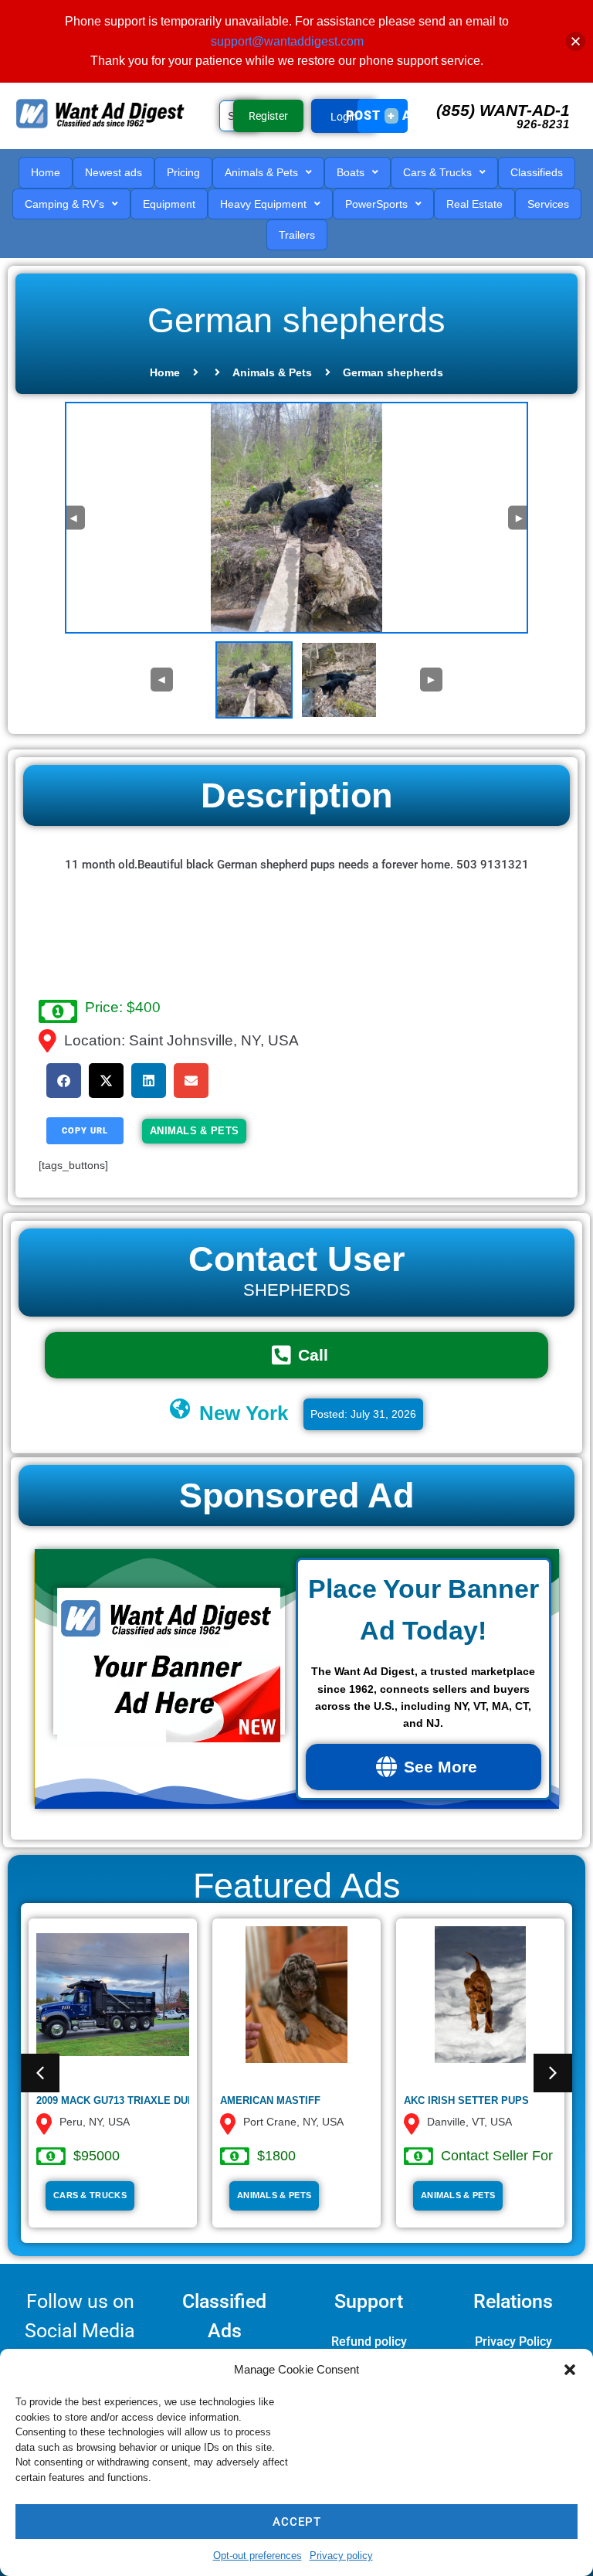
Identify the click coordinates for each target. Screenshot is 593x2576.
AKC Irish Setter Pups (466, 2100)
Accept (297, 2522)
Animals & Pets (272, 372)
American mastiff (270, 2100)
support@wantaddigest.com (287, 41)
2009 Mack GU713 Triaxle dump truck (138, 2100)
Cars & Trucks (90, 2195)
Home (165, 372)
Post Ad (383, 116)
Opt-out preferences (258, 2556)
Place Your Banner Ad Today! (424, 1609)
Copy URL (85, 1131)
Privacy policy (341, 2556)
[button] (570, 2370)
